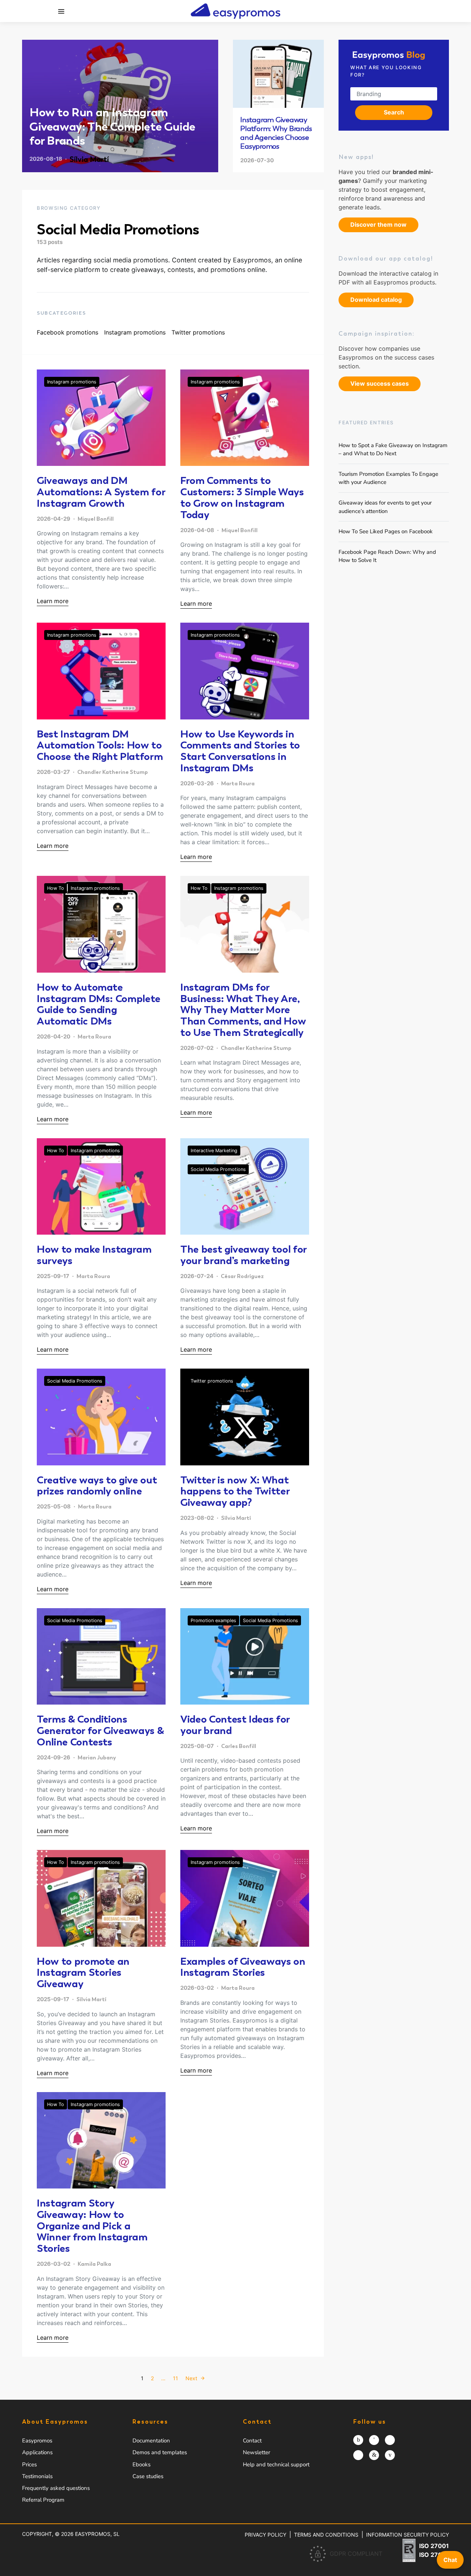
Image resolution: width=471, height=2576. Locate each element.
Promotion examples (213, 1620)
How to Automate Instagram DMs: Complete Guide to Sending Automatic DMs (99, 1004)
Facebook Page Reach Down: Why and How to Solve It (387, 556)
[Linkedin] (374, 2455)
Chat (450, 2560)
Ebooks (141, 2464)
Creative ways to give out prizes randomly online (97, 1485)
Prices (29, 2464)
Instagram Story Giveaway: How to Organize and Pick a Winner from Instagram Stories (92, 2225)
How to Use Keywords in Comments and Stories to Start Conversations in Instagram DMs (240, 751)
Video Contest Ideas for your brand (235, 1725)
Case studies (148, 2476)
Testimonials (37, 2476)
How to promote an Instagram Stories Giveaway (83, 1972)
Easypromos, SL (97, 2534)
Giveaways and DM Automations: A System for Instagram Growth (101, 492)
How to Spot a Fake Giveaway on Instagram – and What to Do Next (393, 449)
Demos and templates (160, 2452)
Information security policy (408, 2535)
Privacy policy (265, 2535)
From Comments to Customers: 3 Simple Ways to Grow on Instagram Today (242, 497)
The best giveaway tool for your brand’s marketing (243, 1255)
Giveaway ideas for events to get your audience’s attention (385, 507)
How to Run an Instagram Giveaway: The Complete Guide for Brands (112, 126)
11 (176, 2378)
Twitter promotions (198, 332)
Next (191, 2378)
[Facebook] (374, 2440)
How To (56, 888)
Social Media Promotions (218, 1169)
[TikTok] (358, 2455)
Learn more (53, 601)
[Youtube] (390, 2455)
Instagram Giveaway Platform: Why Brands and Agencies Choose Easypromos (276, 133)
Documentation (151, 2441)
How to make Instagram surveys (94, 1255)
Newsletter (256, 2452)
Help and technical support (276, 2464)
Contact (252, 2441)
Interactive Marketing (214, 1151)
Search (394, 112)
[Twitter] (390, 2440)
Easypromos (37, 2441)
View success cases (380, 383)
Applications (37, 2452)
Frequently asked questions (56, 2488)
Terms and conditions (326, 2535)
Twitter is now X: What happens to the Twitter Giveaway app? (235, 1491)
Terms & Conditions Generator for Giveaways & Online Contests (100, 1730)
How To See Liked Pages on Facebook (386, 531)
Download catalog (376, 300)
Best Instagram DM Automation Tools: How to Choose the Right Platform (100, 745)
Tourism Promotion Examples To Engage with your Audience (388, 478)
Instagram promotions (135, 332)
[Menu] (61, 11)
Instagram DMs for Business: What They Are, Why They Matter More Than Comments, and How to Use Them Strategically (243, 1010)
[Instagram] (358, 2440)
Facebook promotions (68, 332)
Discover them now (378, 224)
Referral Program (43, 2500)
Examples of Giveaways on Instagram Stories (243, 1967)
